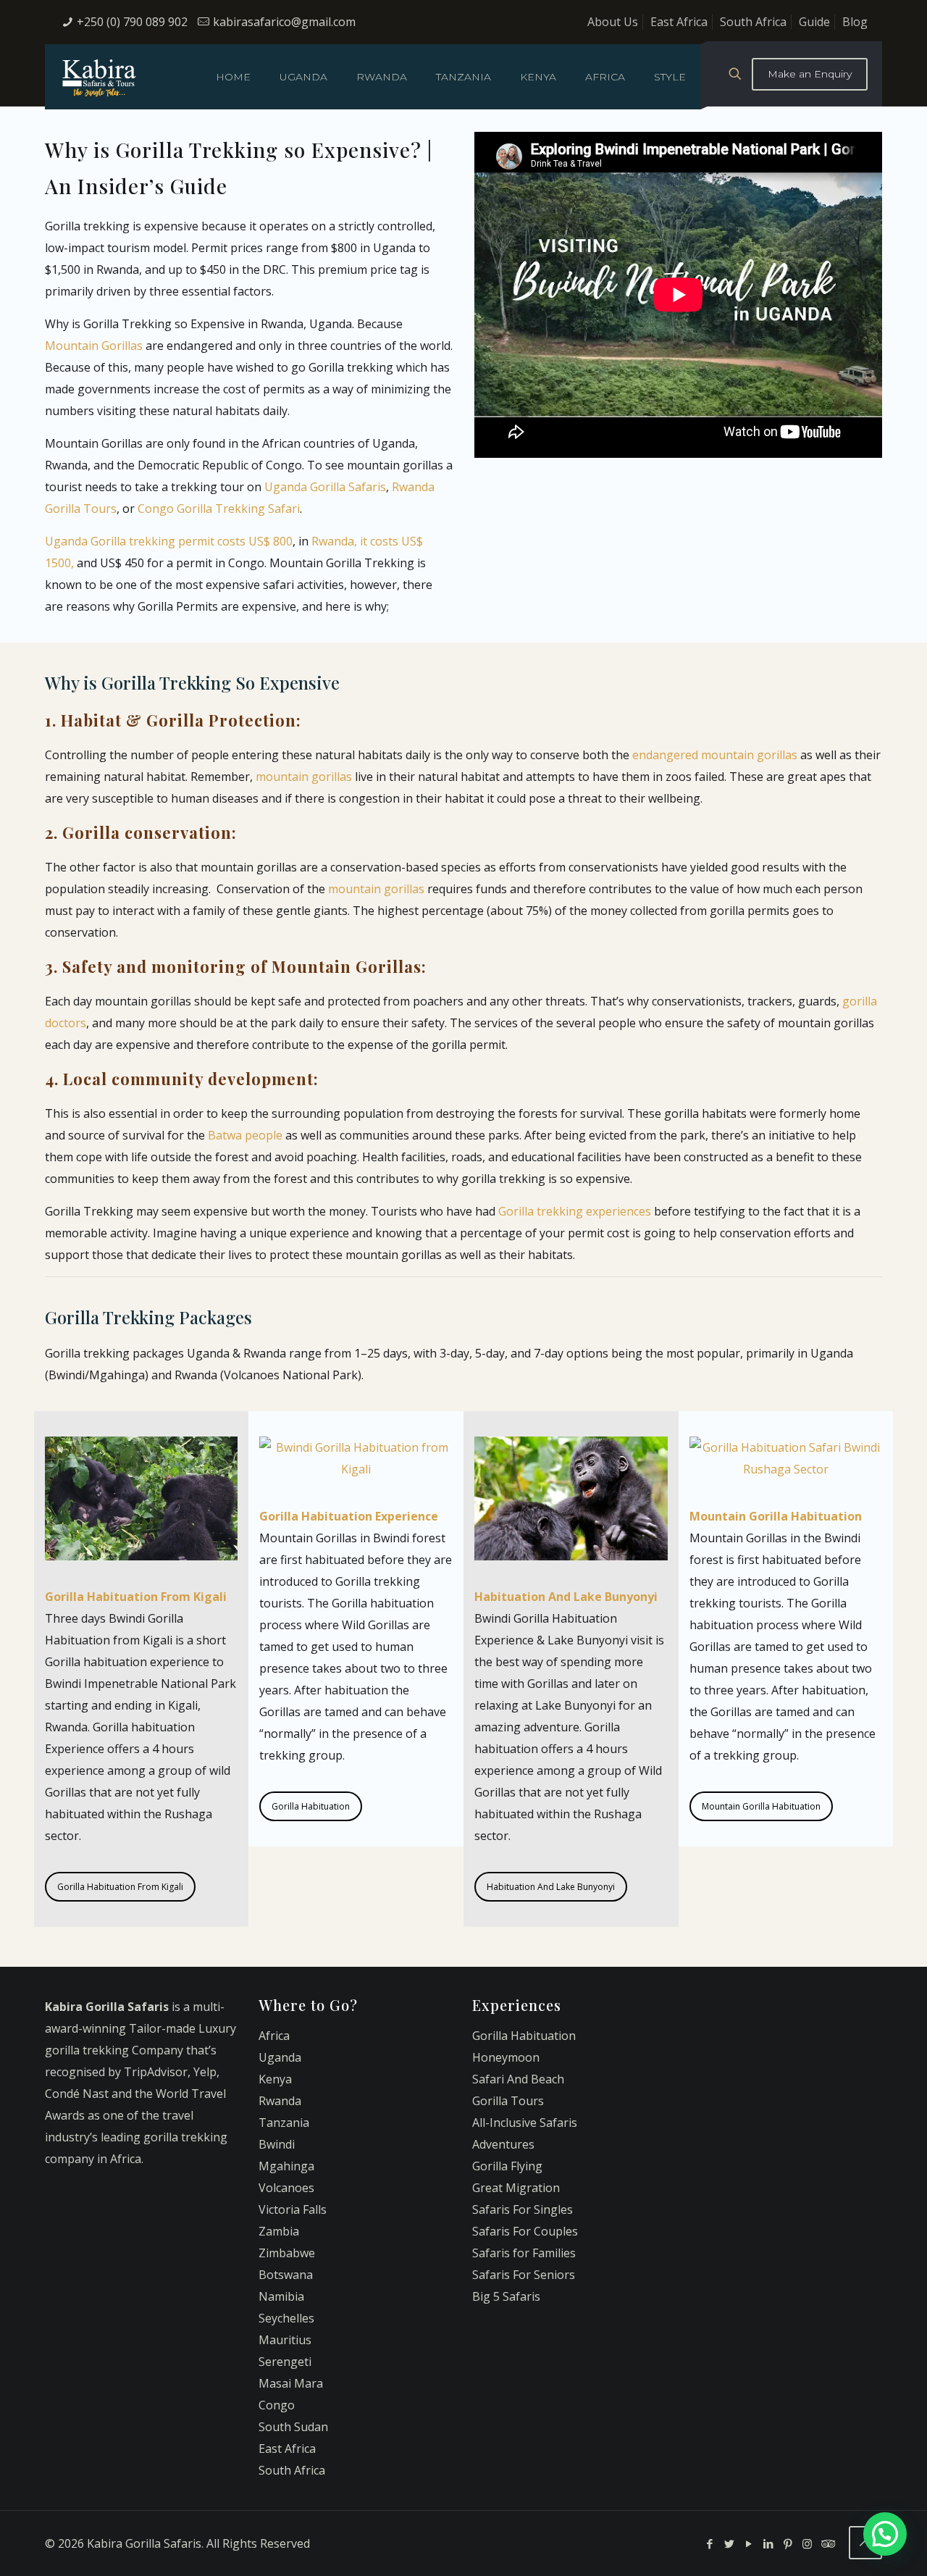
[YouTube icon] (748, 2543)
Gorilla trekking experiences (575, 1211)
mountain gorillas (304, 777)
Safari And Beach (518, 2079)
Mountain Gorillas (94, 346)
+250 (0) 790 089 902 (132, 22)
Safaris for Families (524, 2253)
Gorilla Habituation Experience (349, 1516)
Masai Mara (291, 2383)
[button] (885, 2534)
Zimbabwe (287, 2253)
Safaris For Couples (525, 2231)
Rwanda (280, 2101)
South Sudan (293, 2427)
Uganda (280, 2057)
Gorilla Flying (507, 2166)
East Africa (679, 22)
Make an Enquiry (810, 74)
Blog (855, 22)
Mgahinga (286, 2166)
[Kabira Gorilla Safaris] (99, 77)
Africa (274, 2036)
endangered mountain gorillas (715, 755)
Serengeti (285, 2362)
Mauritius (285, 2340)
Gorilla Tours (508, 2101)
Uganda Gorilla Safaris (325, 487)
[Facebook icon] (709, 2543)
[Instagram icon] (807, 2543)
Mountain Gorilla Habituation (761, 1806)
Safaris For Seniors (524, 2275)
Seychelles (286, 2318)
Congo (277, 2405)
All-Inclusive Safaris (525, 2123)
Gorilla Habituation (311, 1806)
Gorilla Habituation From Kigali (120, 1887)
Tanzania (284, 2123)
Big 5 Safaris (506, 2296)
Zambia (279, 2231)
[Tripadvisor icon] (827, 2543)
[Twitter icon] (729, 2543)
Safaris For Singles (523, 2209)
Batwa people (245, 1135)
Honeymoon (506, 2057)
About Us (613, 22)
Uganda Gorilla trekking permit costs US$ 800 (169, 541)
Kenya (275, 2079)
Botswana (286, 2275)
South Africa (753, 22)
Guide (814, 22)
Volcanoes (286, 2188)
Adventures (503, 2144)
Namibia (281, 2296)
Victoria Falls (293, 2209)
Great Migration (516, 2188)
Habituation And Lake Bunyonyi (551, 1887)
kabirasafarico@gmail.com (284, 22)
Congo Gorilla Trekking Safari (219, 509)
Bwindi (277, 2144)
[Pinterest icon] (788, 2543)
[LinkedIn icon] (768, 2543)
